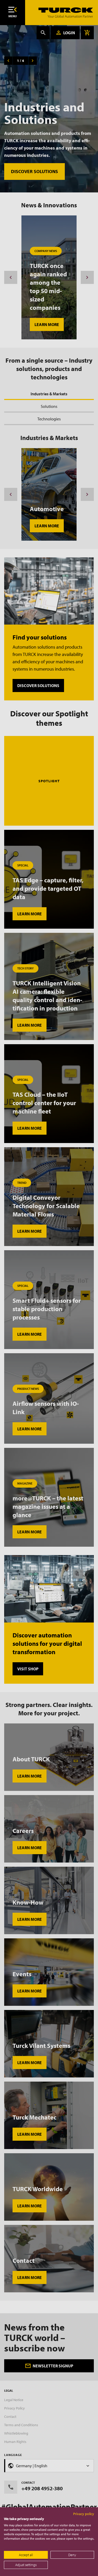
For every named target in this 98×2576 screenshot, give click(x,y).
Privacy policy (84, 2514)
